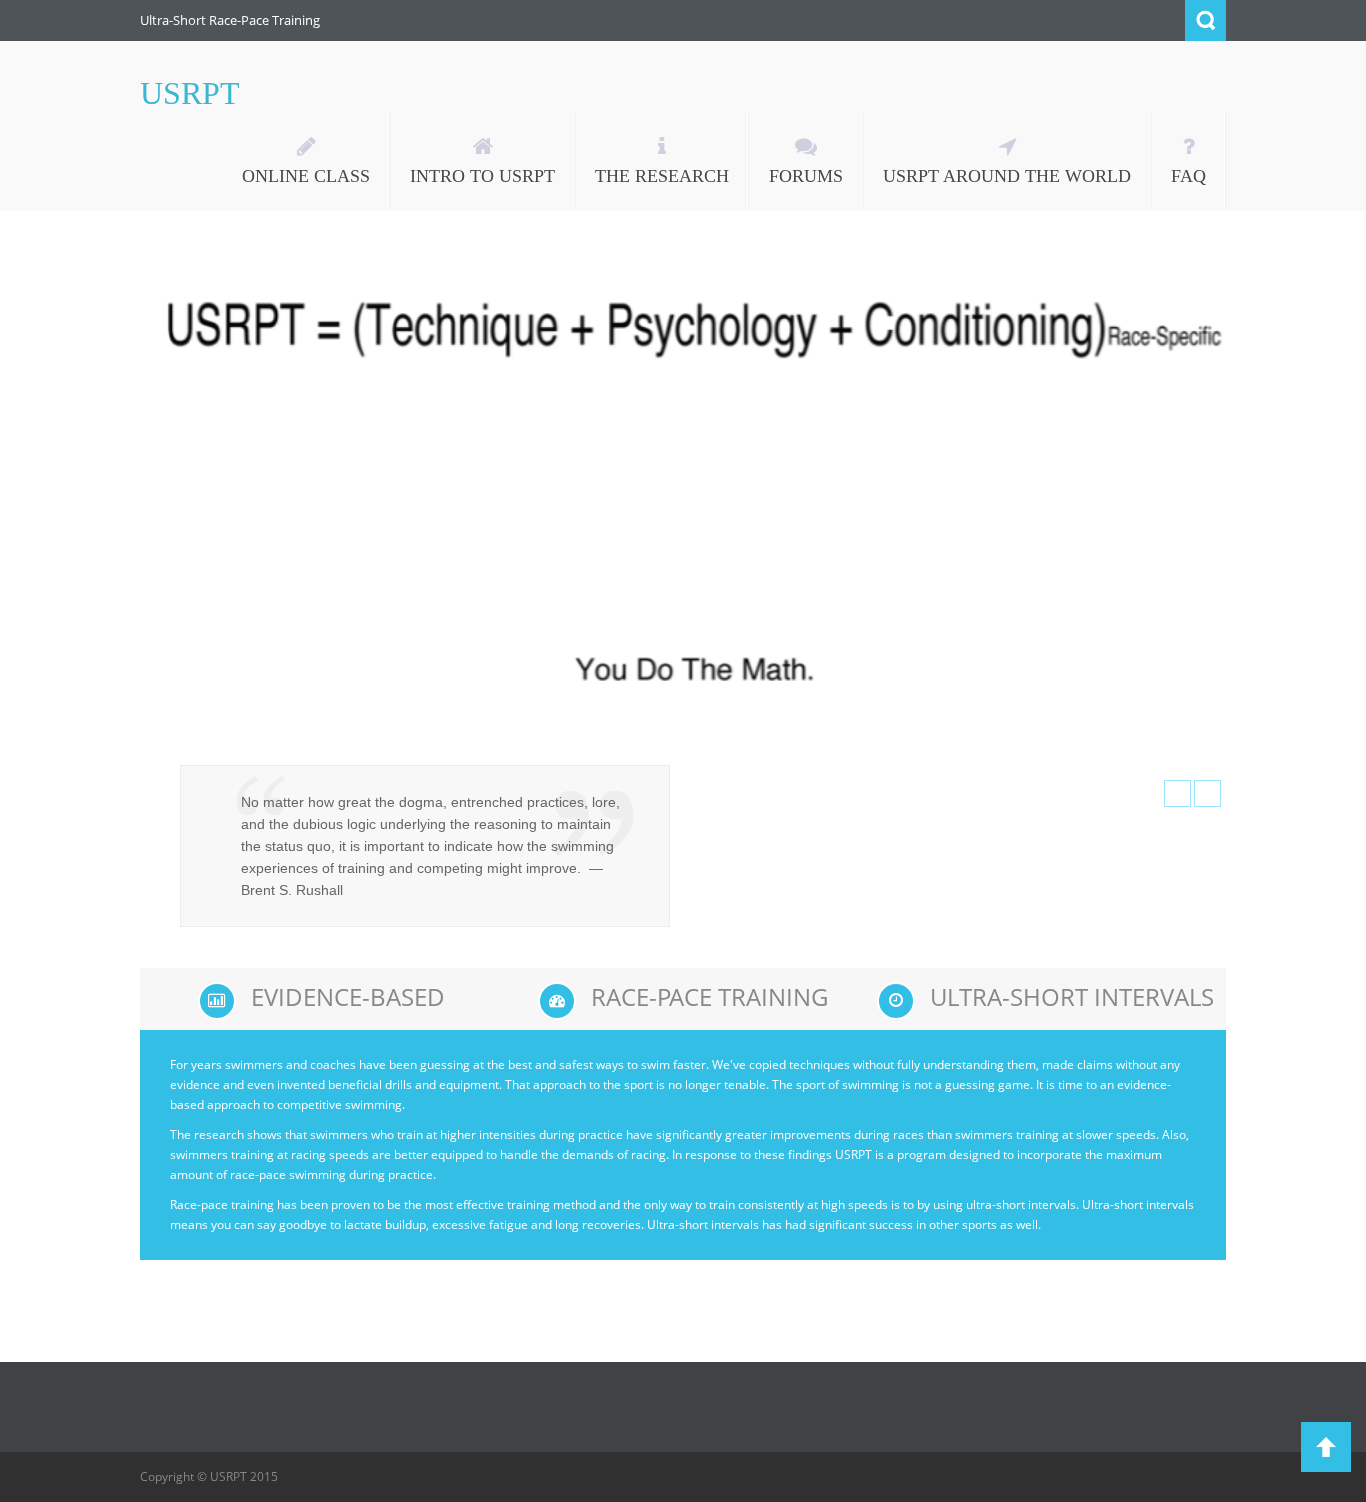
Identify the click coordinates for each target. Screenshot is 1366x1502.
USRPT (190, 93)
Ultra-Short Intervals (1072, 996)
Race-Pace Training (709, 996)
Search (1205, 20)
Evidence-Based (348, 996)
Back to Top (1326, 1447)
